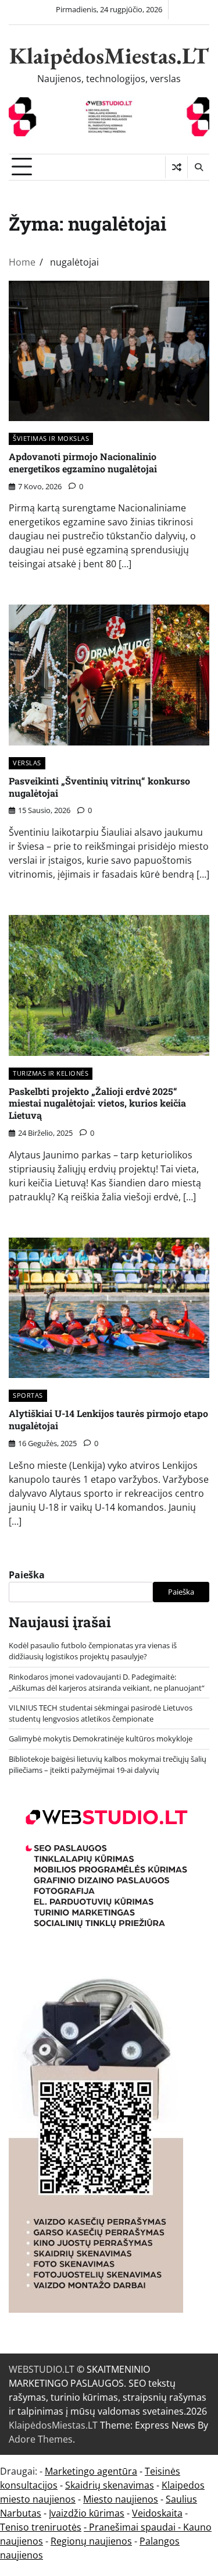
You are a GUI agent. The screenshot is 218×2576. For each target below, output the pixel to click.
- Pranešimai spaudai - (133, 2527)
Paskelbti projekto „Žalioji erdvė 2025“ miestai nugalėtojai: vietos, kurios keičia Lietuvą (97, 1103)
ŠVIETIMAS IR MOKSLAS (51, 438)
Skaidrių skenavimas (110, 2485)
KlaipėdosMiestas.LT (109, 56)
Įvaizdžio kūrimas (87, 2513)
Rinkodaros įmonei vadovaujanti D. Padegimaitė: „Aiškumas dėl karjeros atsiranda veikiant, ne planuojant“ (107, 1682)
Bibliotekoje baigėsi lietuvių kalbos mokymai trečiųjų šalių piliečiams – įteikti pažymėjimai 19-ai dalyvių (108, 1764)
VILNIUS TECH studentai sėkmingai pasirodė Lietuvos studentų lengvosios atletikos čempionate (101, 1713)
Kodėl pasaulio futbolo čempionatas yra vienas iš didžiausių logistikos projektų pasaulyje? (93, 1651)
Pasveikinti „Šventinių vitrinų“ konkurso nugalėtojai (99, 787)
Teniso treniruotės (41, 2527)
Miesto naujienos (121, 2499)
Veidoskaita (157, 2513)
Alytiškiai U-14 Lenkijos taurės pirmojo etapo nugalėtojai (108, 1419)
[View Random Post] (176, 167)
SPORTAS (28, 1395)
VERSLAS (27, 763)
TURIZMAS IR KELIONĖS (51, 1073)
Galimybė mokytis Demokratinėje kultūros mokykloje (101, 1738)
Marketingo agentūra (91, 2471)
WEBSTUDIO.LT (42, 2369)
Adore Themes (41, 2439)
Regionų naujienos (91, 2541)
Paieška (27, 1575)
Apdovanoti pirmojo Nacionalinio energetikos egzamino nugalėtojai (83, 462)
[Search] (198, 167)
